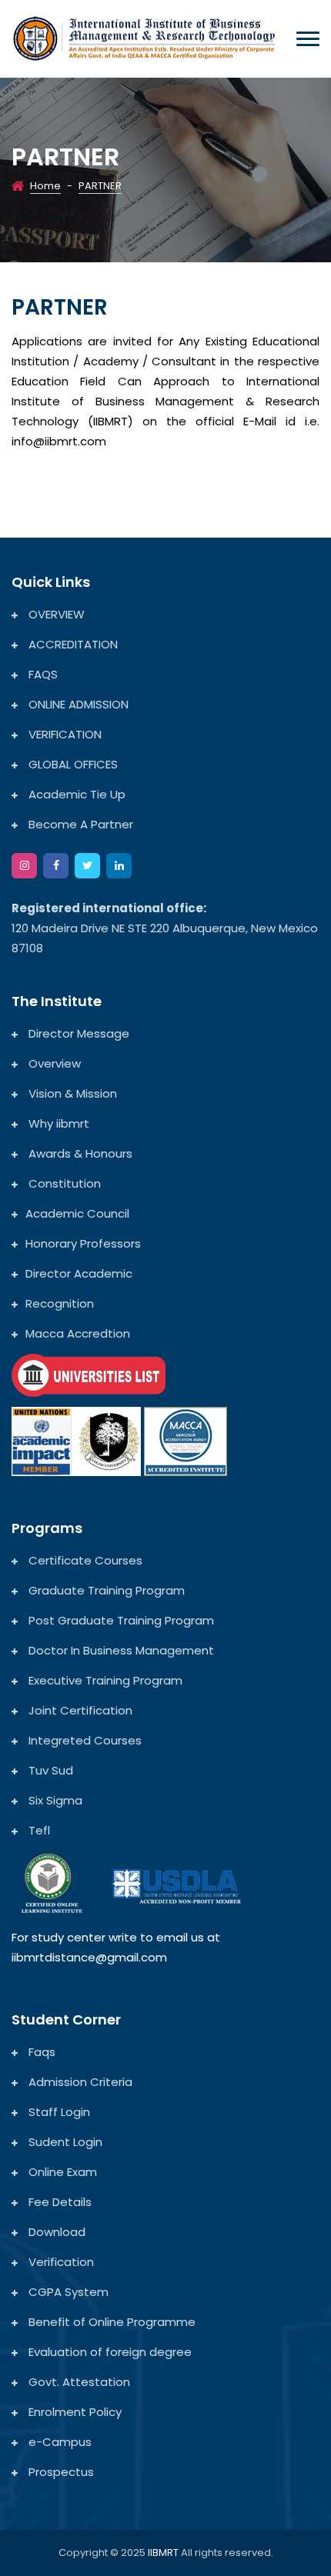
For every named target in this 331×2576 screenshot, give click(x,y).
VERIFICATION (64, 734)
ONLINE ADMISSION (77, 704)
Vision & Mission (71, 1093)
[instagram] (24, 866)
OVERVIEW (55, 614)
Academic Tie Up (75, 794)
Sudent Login (64, 2142)
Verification (60, 2262)
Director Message (77, 1033)
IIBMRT (164, 2553)
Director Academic (79, 1273)
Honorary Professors (83, 1243)
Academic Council (77, 1213)
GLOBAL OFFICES (72, 764)
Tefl (38, 1830)
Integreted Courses (84, 1740)
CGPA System (67, 2292)
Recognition (60, 1303)
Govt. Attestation (78, 2382)
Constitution (63, 1183)
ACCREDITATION (72, 644)
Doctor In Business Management (120, 1650)
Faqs (40, 2052)
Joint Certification (79, 1710)
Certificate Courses (84, 1560)
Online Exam (61, 2172)
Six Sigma (54, 1800)
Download (55, 2232)
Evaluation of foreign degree (109, 2352)
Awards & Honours (79, 1153)
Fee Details (59, 2202)
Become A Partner (79, 824)
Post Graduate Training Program (120, 1620)
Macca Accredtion (78, 1333)
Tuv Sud (49, 1770)
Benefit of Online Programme (110, 2322)
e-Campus (59, 2442)
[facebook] (56, 866)
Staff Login (58, 2112)
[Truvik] (144, 37)
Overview (53, 1063)
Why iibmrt (57, 1123)
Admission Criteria (79, 2082)
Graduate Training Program (105, 1590)
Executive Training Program (104, 1680)
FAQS (42, 674)
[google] (119, 866)
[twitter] (87, 866)
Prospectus (60, 2472)
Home (45, 186)
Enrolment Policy (74, 2412)
